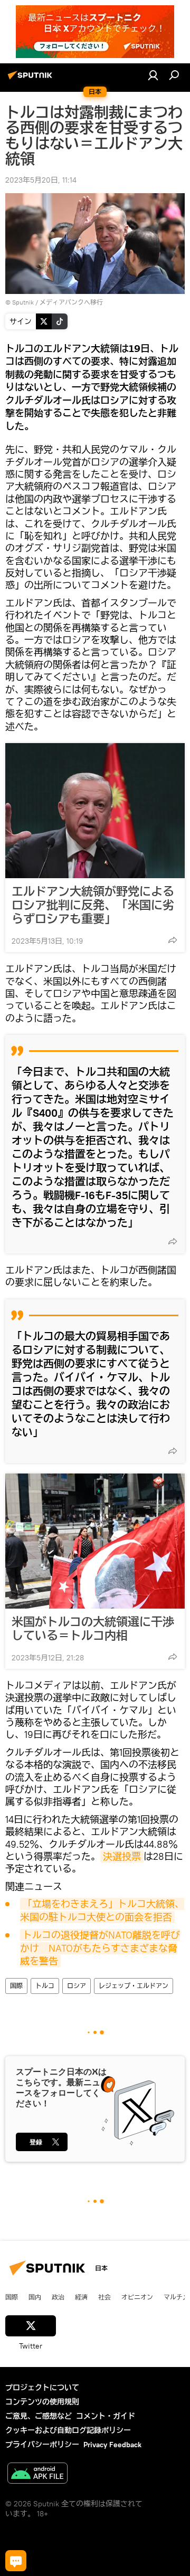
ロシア (77, 1986)
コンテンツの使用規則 (42, 2402)
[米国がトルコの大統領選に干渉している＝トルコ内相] (95, 1541)
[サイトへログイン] (153, 75)
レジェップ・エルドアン (134, 1986)
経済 (81, 2297)
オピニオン (137, 2297)
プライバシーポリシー (42, 2445)
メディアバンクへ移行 (71, 302)
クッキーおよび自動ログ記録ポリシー (68, 2430)
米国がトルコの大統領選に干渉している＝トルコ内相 (93, 1629)
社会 (104, 2297)
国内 (35, 2297)
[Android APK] (37, 2474)
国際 (16, 1986)
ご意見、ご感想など (39, 2416)
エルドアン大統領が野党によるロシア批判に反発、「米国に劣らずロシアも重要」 (93, 905)
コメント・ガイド (106, 2416)
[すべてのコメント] (16, 2561)
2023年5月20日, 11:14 (41, 180)
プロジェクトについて (42, 2388)
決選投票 (122, 1856)
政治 (58, 2297)
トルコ (45, 1986)
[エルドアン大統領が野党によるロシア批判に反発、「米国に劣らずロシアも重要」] (95, 811)
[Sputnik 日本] (32, 79)
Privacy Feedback (112, 2445)
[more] (173, 940)
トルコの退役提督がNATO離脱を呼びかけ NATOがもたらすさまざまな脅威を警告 (100, 1948)
